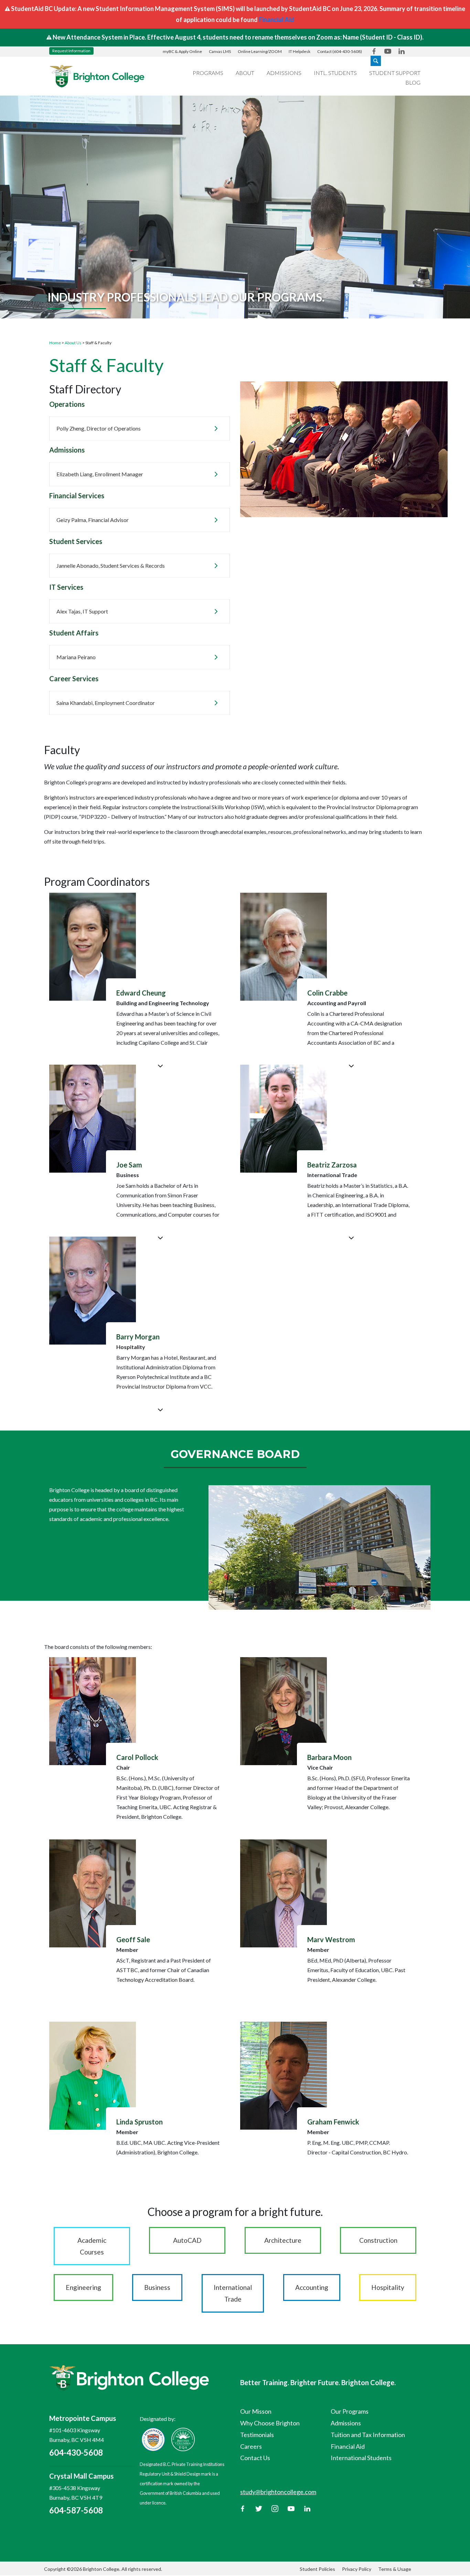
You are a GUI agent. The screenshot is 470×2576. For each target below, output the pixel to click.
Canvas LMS (220, 51)
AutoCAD (187, 2240)
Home (55, 343)
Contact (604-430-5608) (340, 51)
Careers (251, 2446)
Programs (208, 73)
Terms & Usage (395, 2569)
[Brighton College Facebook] (374, 51)
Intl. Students (335, 73)
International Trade (233, 2293)
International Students (361, 2458)
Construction (378, 2240)
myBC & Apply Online (182, 51)
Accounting (312, 2287)
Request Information (71, 51)
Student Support (395, 73)
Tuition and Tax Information (368, 2435)
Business (157, 2287)
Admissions (284, 73)
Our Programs (350, 2411)
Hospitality (388, 2287)
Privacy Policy (357, 2569)
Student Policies (317, 2569)
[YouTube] (291, 2508)
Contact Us (255, 2458)
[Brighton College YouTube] (388, 51)
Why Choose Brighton (270, 2423)
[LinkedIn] (307, 2508)
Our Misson (256, 2411)
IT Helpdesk (300, 51)
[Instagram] (275, 2508)
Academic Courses (92, 2246)
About (245, 73)
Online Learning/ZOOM (260, 51)
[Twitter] (259, 2508)
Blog (413, 82)
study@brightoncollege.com (278, 2492)
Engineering (83, 2287)
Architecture (283, 2240)
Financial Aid (276, 20)
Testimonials (257, 2435)
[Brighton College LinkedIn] (402, 51)
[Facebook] (243, 2508)
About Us (73, 343)
